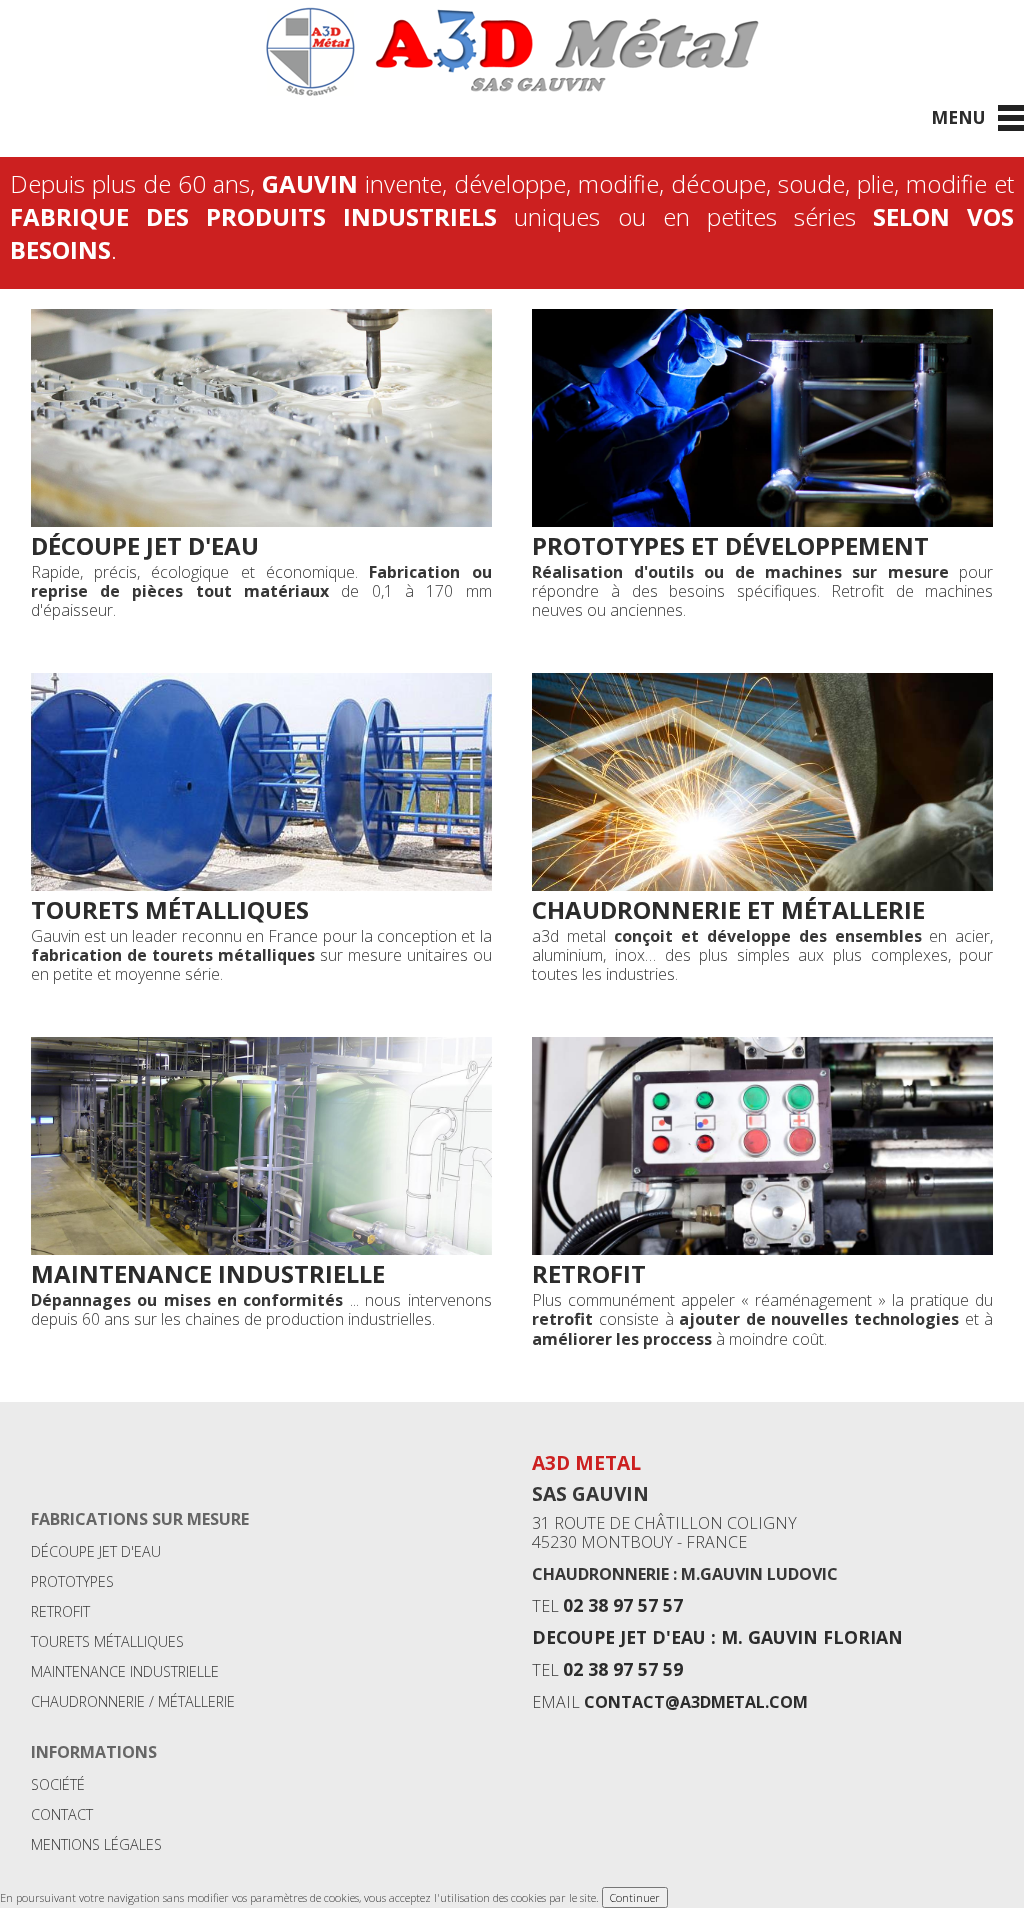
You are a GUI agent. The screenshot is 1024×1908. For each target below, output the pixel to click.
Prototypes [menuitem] (72, 1581)
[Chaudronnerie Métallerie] (762, 885)
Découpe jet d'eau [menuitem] (96, 1551)
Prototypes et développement (730, 545)
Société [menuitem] (58, 1784)
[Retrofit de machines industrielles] (762, 1249)
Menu (958, 117)
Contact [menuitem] (62, 1814)
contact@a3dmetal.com (696, 1702)
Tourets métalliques (170, 909)
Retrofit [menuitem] (60, 1611)
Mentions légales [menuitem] (96, 1844)
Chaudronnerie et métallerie (728, 909)
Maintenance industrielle (208, 1273)
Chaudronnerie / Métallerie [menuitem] (133, 1701)
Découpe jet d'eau (145, 545)
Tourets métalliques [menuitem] (107, 1641)
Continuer (635, 1897)
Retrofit (589, 1273)
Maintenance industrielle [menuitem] (125, 1671)
